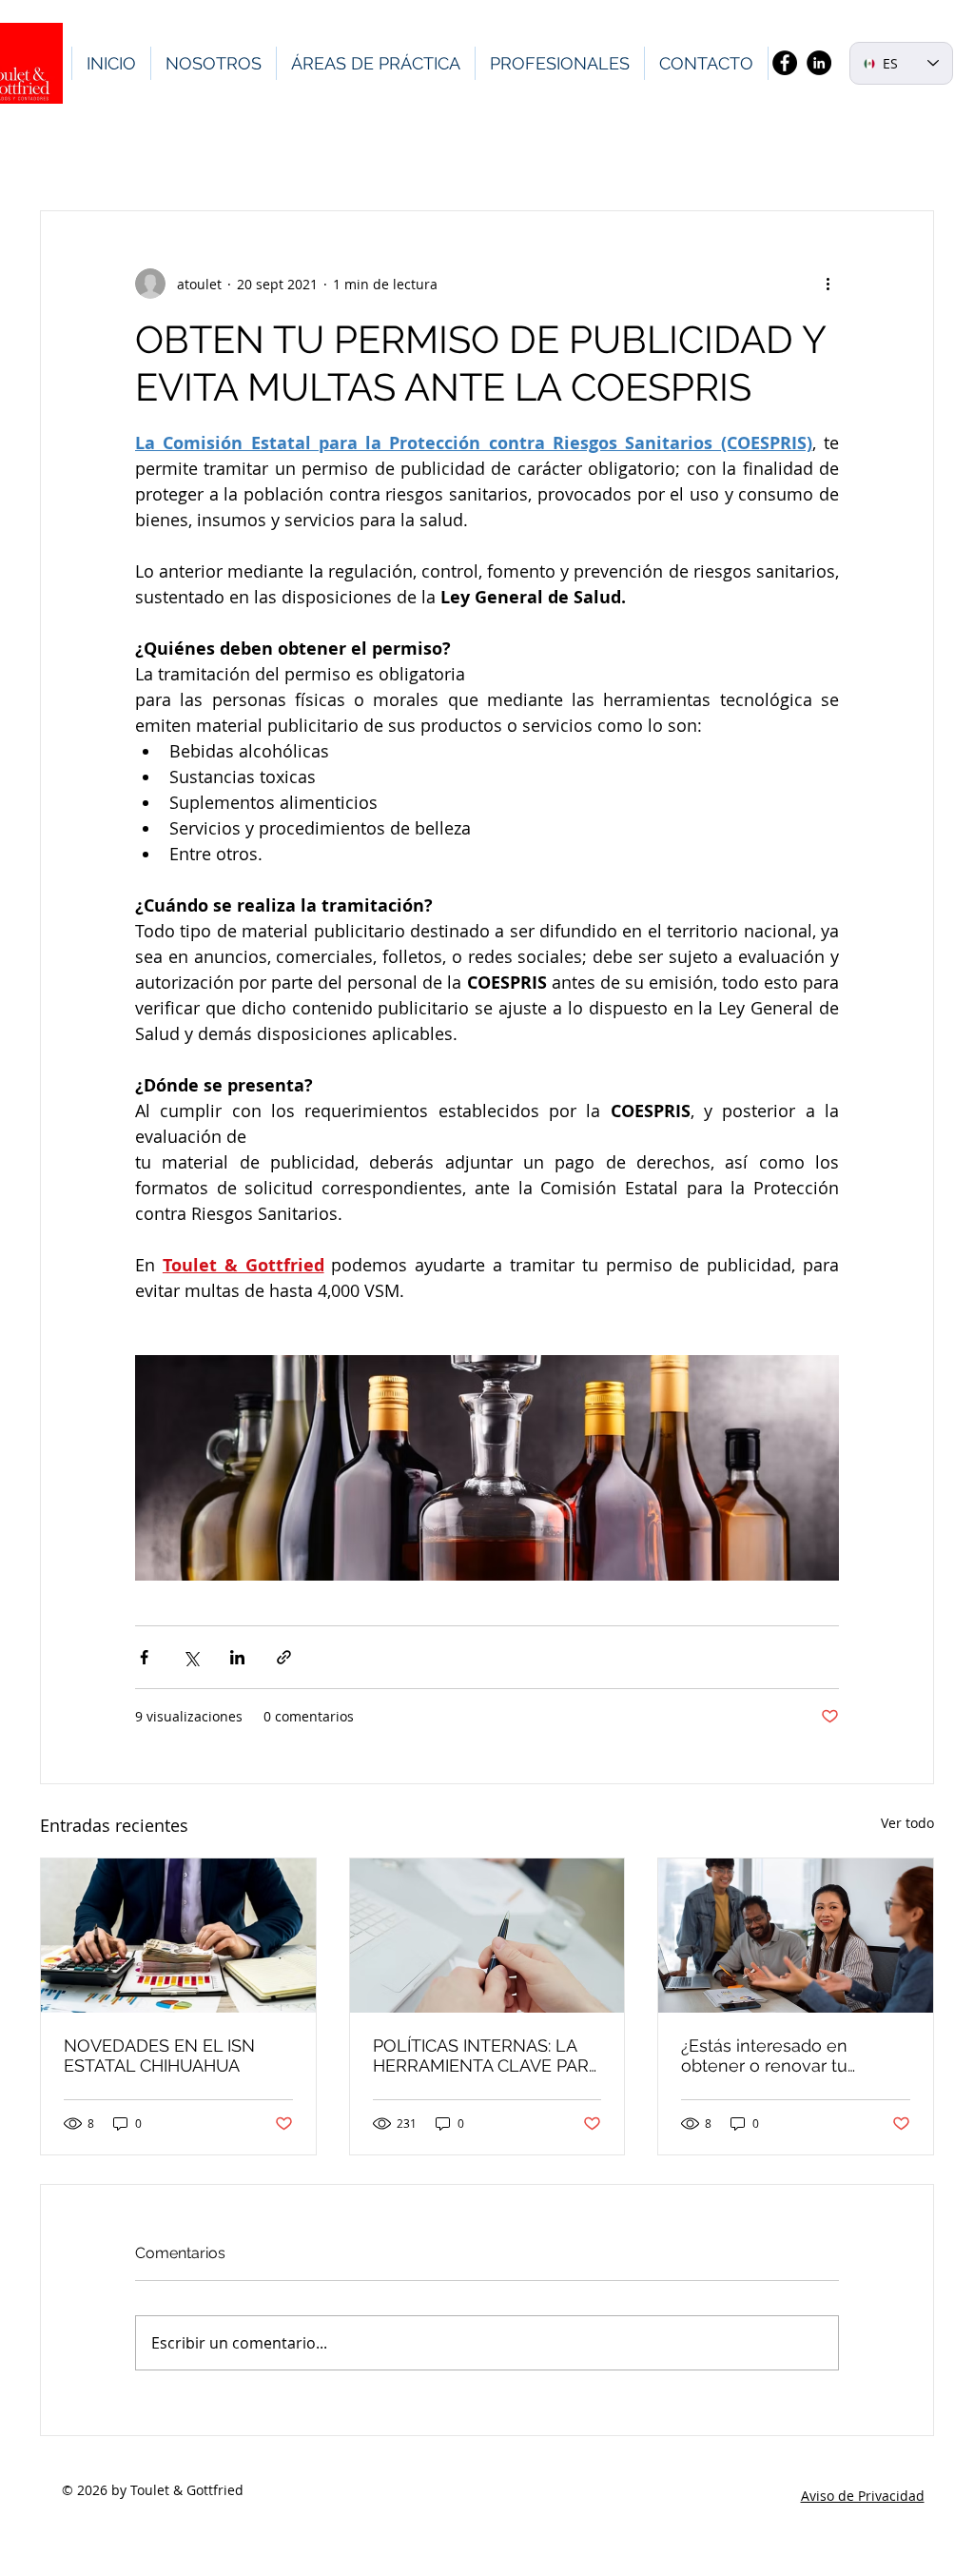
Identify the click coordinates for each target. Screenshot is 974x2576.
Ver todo (907, 1823)
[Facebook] (785, 63)
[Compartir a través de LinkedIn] (237, 1657)
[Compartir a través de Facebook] (144, 1657)
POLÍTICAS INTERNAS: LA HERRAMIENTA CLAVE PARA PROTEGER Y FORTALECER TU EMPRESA (486, 2055)
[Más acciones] (828, 284)
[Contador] (178, 1936)
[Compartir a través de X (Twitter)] (191, 1657)
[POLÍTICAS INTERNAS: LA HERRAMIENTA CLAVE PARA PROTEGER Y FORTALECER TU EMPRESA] (487, 1936)
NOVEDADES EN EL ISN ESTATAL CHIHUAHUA (159, 2055)
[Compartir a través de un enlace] (284, 1657)
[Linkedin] (819, 63)
